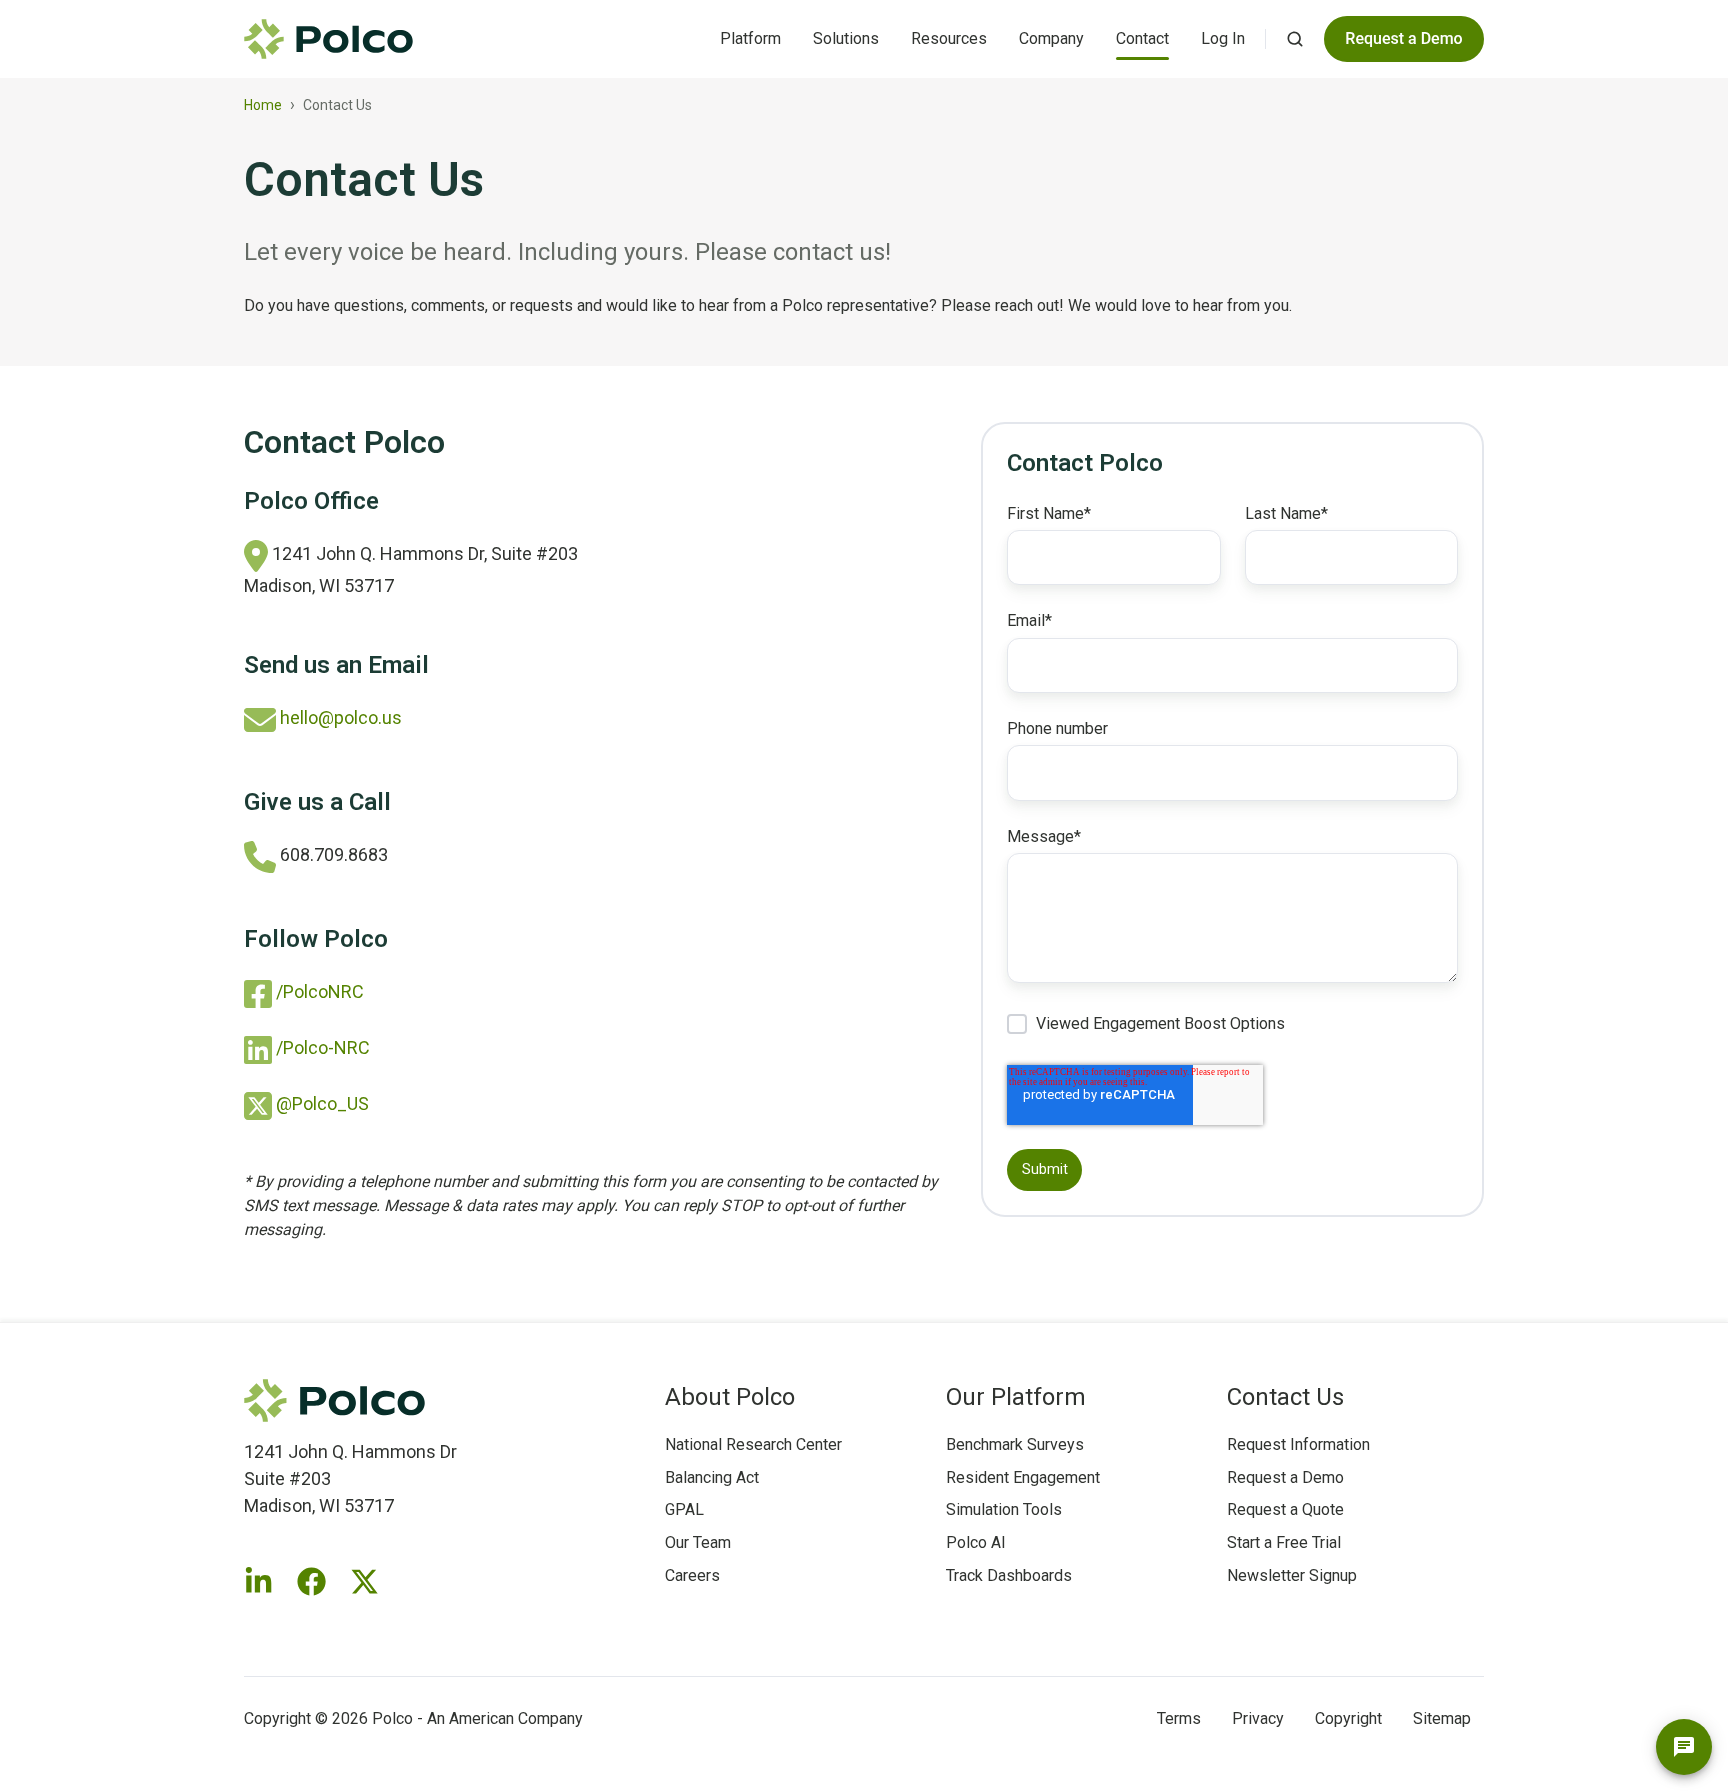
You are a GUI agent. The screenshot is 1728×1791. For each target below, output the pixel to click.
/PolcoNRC (320, 991)
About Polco (730, 1397)
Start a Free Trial (1284, 1542)
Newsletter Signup (1292, 1575)
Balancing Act (712, 1477)
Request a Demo (1285, 1477)
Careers (692, 1575)
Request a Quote (1285, 1509)
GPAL (684, 1509)
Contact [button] (1142, 38)
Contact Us (1285, 1397)
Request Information (1298, 1444)
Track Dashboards (1009, 1575)
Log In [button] (1223, 38)
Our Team (698, 1542)
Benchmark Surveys (1015, 1444)
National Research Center (753, 1444)
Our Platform (1016, 1397)
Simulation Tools (1004, 1509)
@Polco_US (322, 1103)
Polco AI (976, 1542)
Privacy (1258, 1718)
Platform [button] (750, 38)
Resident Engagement (1023, 1477)
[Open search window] (1295, 39)
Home (263, 105)
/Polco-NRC (323, 1047)
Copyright (1348, 1718)
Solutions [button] (846, 38)
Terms (1179, 1718)
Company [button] (1051, 38)
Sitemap (1442, 1718)
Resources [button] (949, 38)
